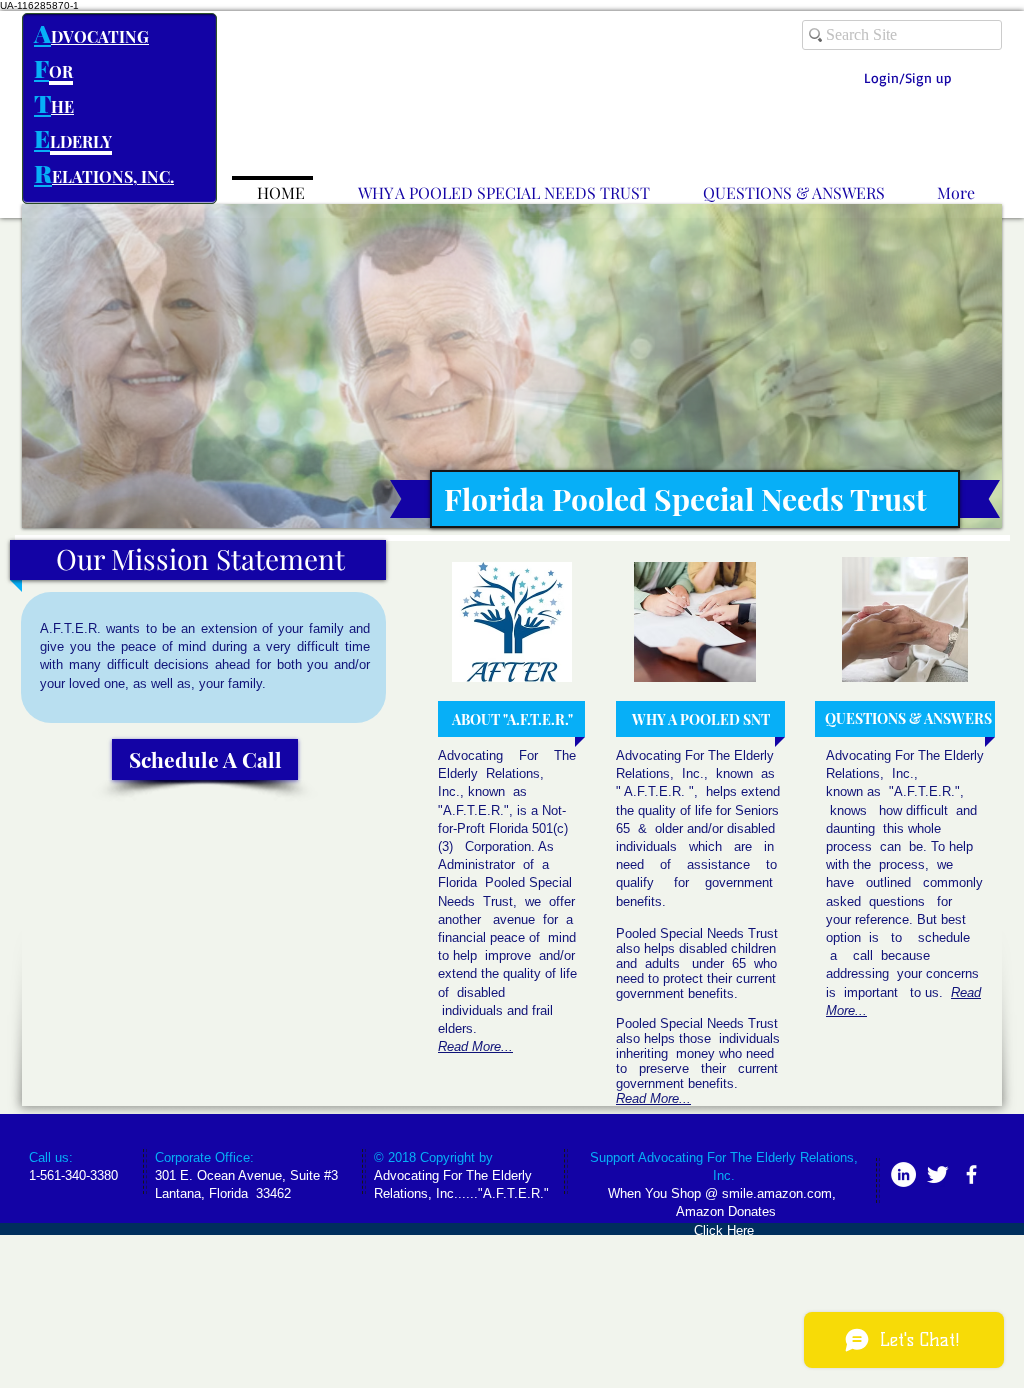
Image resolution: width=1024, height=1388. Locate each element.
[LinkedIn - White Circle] (903, 1174)
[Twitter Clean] (937, 1174)
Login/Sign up (907, 77)
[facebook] (971, 1174)
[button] (512, 366)
